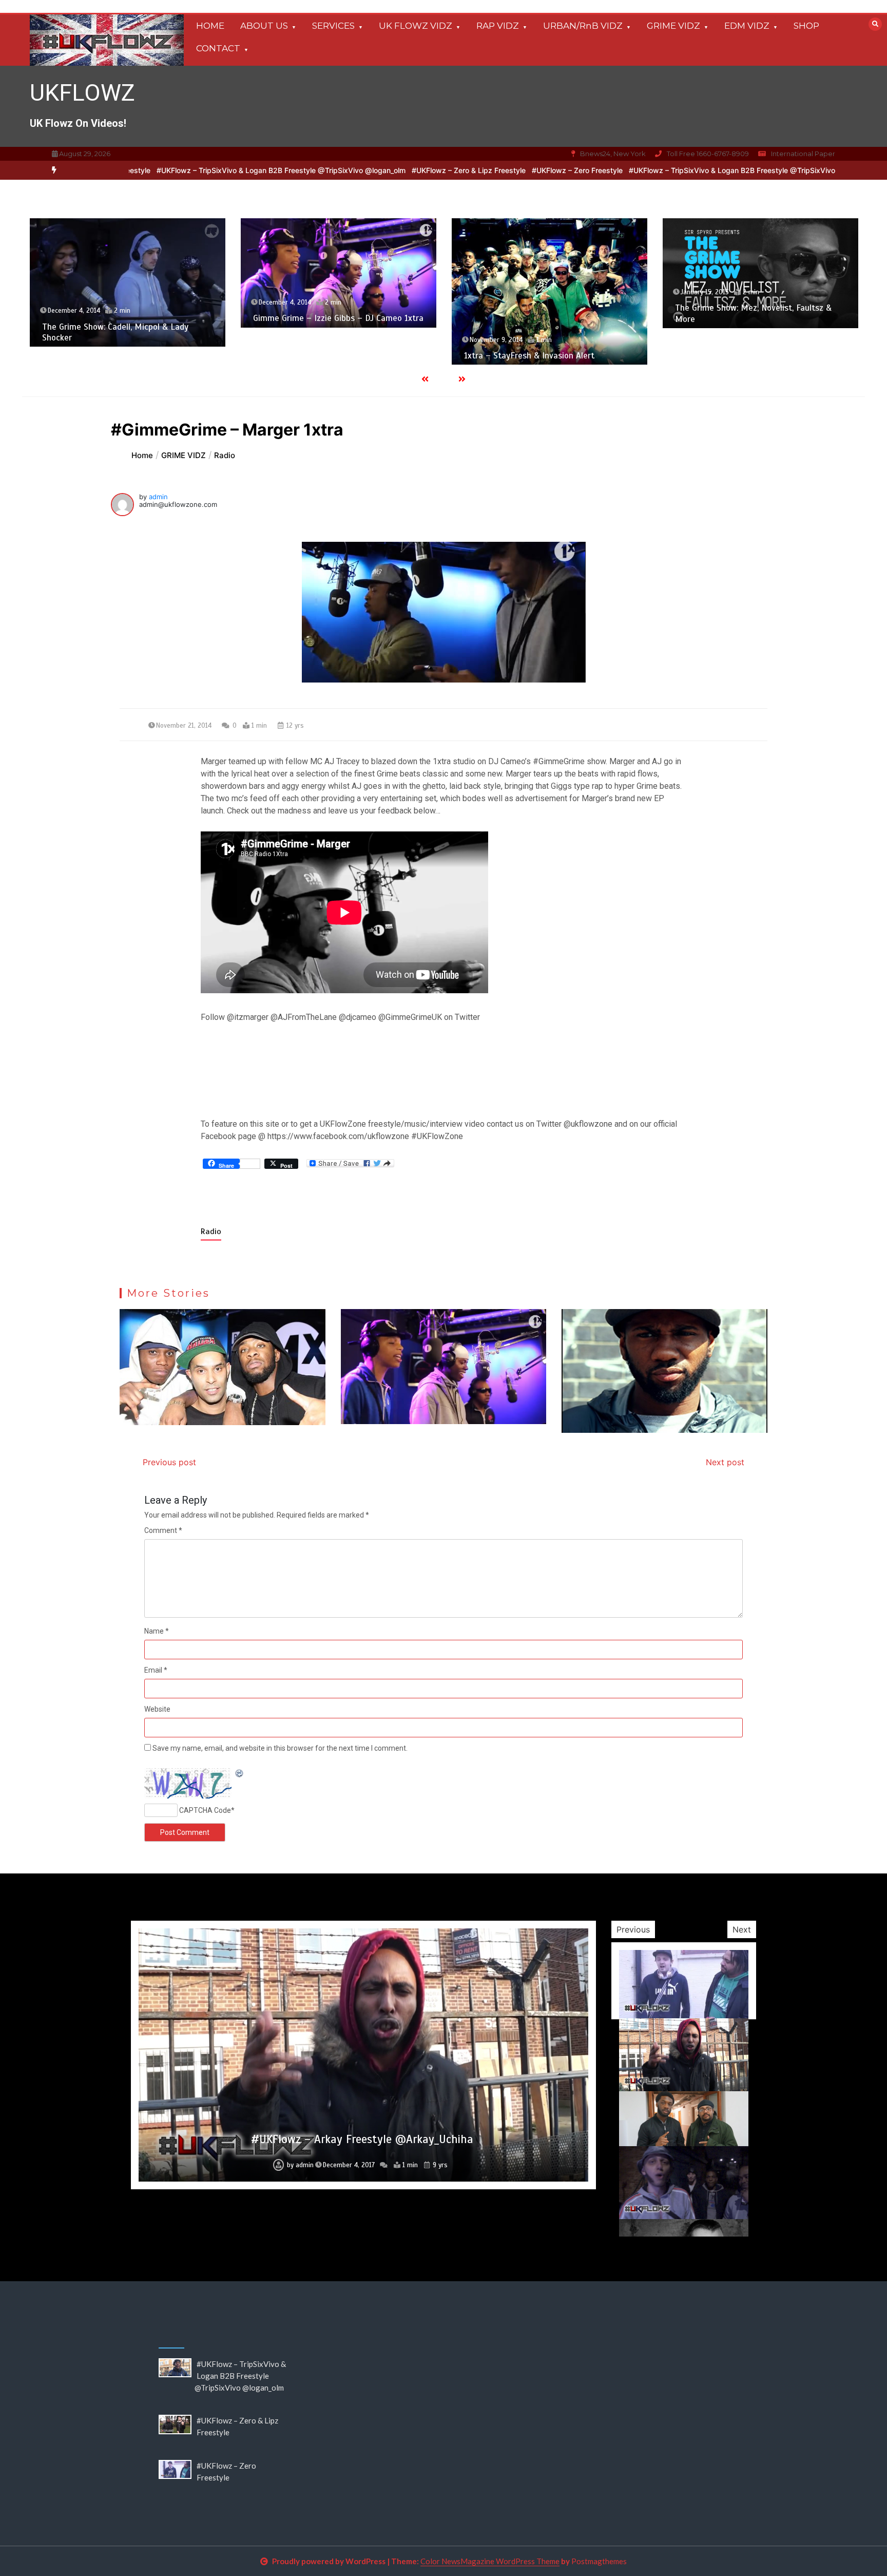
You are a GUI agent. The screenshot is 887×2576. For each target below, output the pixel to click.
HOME (210, 26)
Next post (725, 1462)
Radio (211, 1232)
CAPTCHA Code (205, 1810)
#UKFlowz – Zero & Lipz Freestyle (464, 170)
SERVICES (333, 26)
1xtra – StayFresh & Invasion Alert (318, 356)
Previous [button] (633, 1929)
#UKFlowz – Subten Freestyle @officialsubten (362, 2078)
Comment (163, 1530)
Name (157, 1631)
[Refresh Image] (240, 1774)
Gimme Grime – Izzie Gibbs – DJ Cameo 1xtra (127, 318)
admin (158, 497)
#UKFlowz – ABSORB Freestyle (362, 2186)
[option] (276, 170)
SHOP (806, 26)
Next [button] (742, 1929)
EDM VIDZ (747, 26)
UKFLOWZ (82, 93)
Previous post (169, 1462)
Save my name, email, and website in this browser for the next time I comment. (280, 1748)
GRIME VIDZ (673, 26)
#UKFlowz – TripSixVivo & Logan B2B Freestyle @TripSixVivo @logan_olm (276, 170)
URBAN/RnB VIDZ (583, 26)
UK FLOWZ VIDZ (416, 26)
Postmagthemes (599, 2561)
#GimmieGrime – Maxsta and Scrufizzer (751, 319)
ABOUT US (264, 26)
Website (157, 1709)
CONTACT (218, 48)
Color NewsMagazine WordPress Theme (490, 2561)
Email (156, 1670)
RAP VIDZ (498, 26)
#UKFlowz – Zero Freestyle (572, 170)
